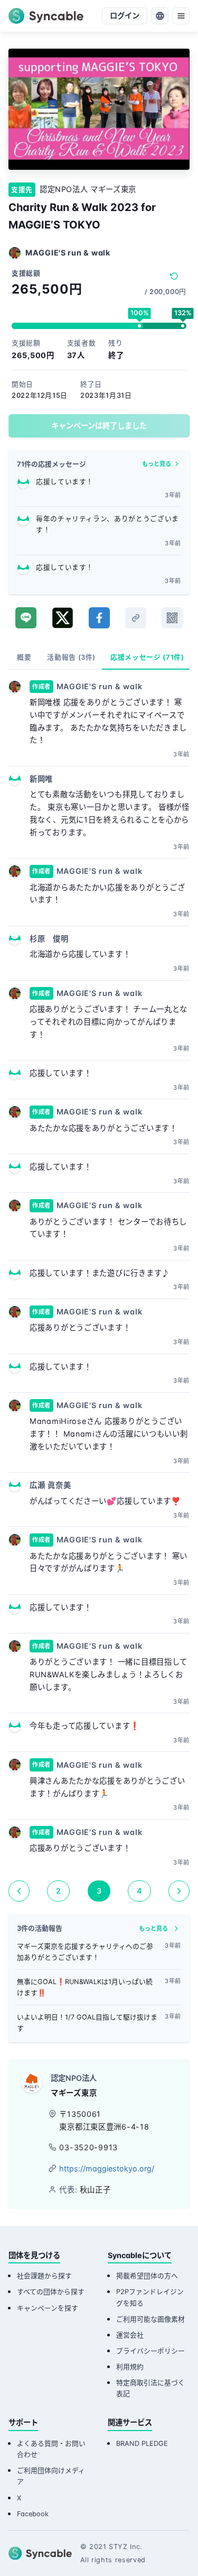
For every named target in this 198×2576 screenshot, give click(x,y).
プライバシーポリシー (150, 2351)
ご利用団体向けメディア (51, 2476)
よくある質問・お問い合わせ (51, 2449)
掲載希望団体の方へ (147, 2276)
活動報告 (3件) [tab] (71, 657)
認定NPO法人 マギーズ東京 (88, 189)
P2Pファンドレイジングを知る (150, 2297)
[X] (63, 618)
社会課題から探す (44, 2276)
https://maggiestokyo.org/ (107, 2168)
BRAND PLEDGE (142, 2443)
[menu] (181, 16)
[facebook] (99, 618)
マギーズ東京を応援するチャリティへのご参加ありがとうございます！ (85, 1952)
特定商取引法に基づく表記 (150, 2388)
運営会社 (130, 2335)
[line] (26, 618)
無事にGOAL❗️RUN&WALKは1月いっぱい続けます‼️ (85, 1987)
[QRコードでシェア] (172, 618)
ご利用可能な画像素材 (150, 2319)
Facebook (33, 2514)
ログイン (125, 16)
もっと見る (157, 464)
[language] (160, 16)
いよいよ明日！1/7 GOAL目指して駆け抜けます (87, 2023)
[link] (136, 618)
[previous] (19, 1891)
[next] (179, 1891)
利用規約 (130, 2367)
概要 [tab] (24, 657)
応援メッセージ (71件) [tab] (147, 657)
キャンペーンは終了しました (99, 426)
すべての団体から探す (51, 2292)
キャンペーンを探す (48, 2308)
